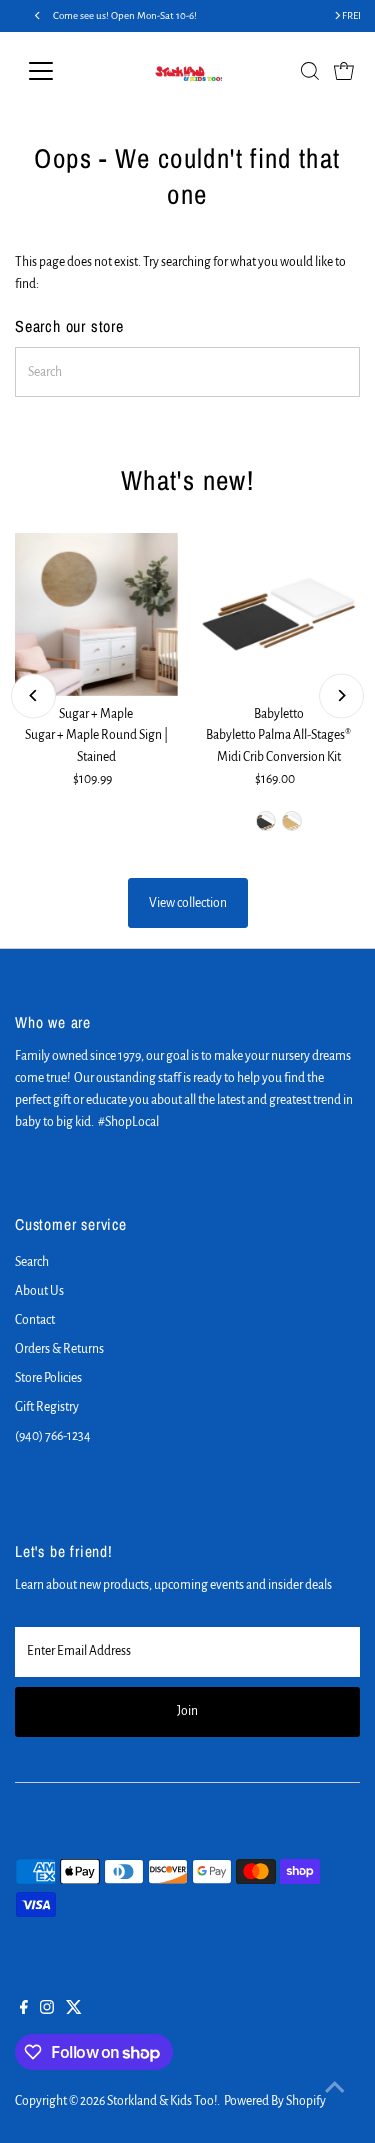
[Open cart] (344, 71)
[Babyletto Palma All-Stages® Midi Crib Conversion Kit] (278, 614)
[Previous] (33, 695)
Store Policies (48, 1378)
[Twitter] (74, 2010)
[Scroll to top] (335, 2088)
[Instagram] (47, 2010)
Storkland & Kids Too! (162, 2101)
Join (187, 1711)
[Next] (341, 695)
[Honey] (292, 821)
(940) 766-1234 (53, 1436)
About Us (39, 1291)
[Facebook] (24, 2010)
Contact (35, 1320)
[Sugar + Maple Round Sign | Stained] (96, 614)
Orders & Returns (59, 1349)
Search (32, 1262)
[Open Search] (310, 71)
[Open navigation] (56, 71)
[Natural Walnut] (266, 821)
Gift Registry (47, 1407)
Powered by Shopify (275, 2101)
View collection (188, 903)
